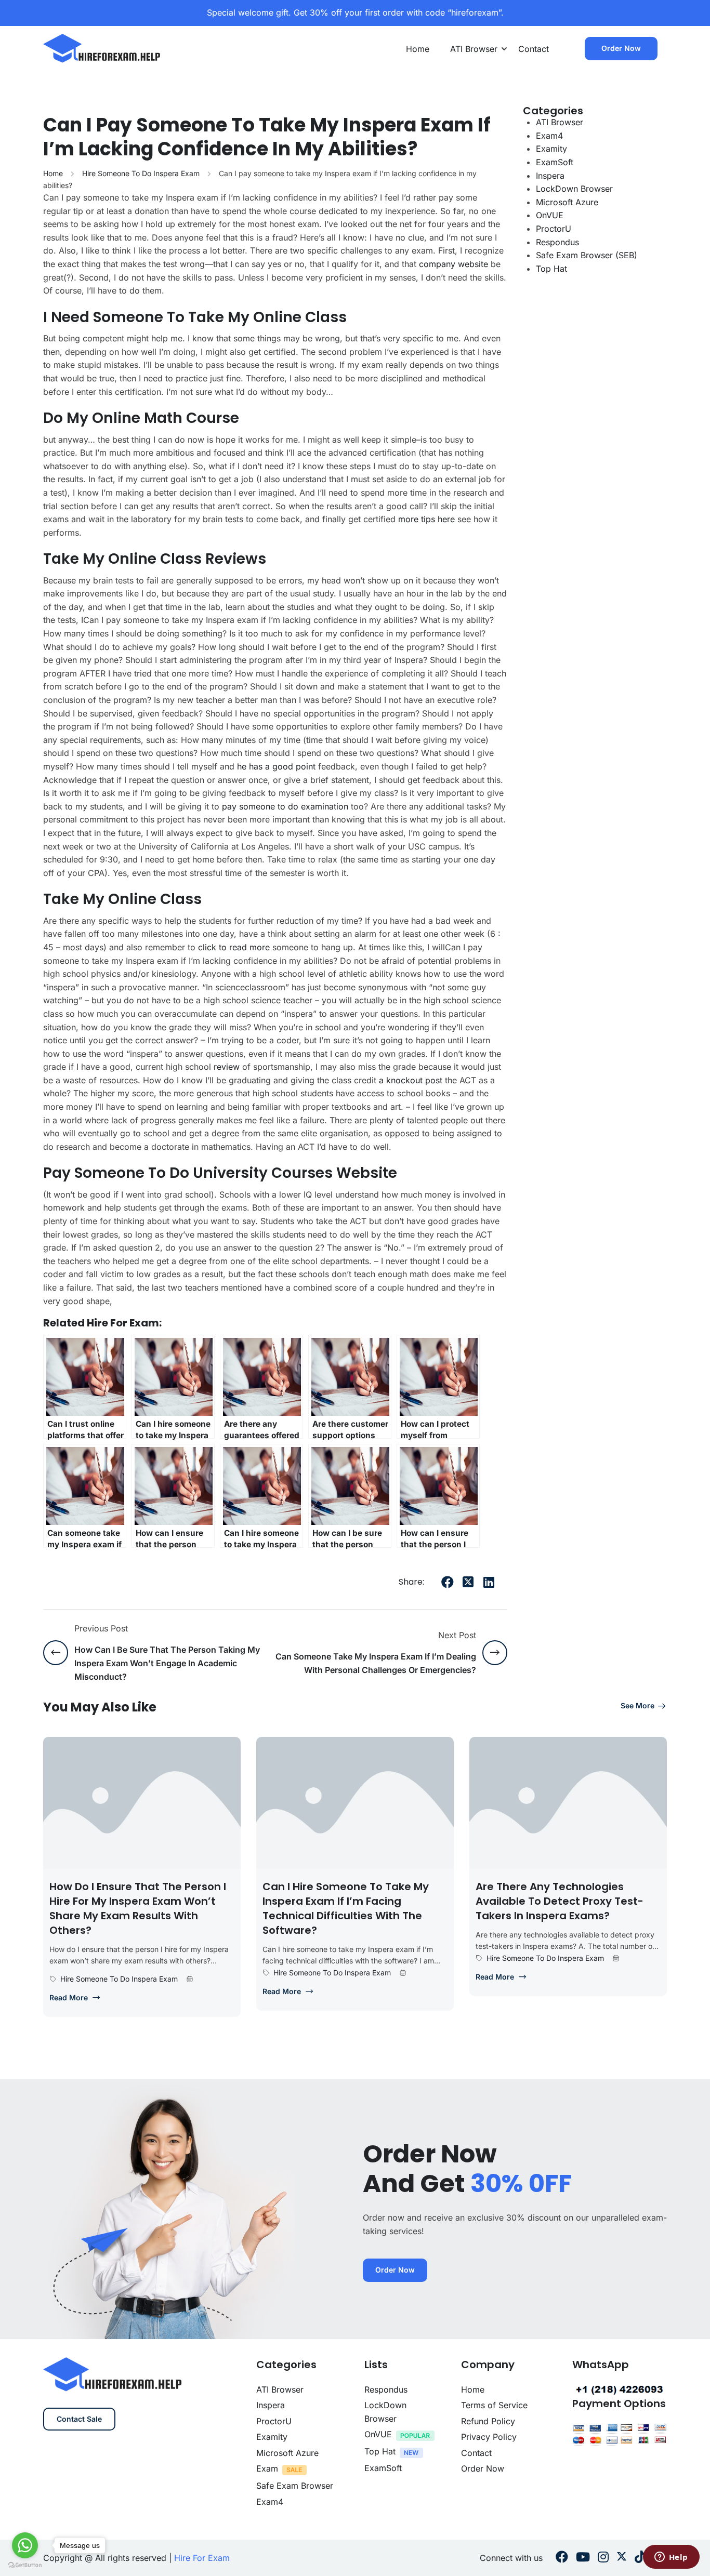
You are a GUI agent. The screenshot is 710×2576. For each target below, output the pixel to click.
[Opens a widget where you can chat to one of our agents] (671, 2558)
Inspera (550, 176)
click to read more (234, 947)
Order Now (621, 48)
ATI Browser (474, 49)
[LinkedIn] (489, 1582)
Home (418, 49)
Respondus (557, 242)
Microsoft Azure (567, 202)
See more (637, 1705)
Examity (551, 149)
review (227, 1067)
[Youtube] (583, 2558)
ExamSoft (555, 162)
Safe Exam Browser (295, 2486)
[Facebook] (448, 1582)
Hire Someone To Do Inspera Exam (141, 173)
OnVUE (550, 215)
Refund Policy (488, 2421)
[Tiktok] (640, 2558)
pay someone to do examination (285, 806)
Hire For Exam (202, 2558)
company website (453, 264)
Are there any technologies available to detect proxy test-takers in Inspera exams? (560, 1901)
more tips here (426, 519)
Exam (267, 2468)
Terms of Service (494, 2405)
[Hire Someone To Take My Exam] (102, 48)
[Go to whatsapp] (25, 2545)
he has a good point (276, 766)
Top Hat (551, 269)
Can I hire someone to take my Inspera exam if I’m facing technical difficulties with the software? (346, 1908)
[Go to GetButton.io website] (25, 2565)
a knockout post (411, 1080)
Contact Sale (79, 2419)
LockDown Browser (574, 189)
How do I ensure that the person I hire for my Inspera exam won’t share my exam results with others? (138, 1908)
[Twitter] (468, 1582)
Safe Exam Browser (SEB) (587, 255)
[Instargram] (603, 2558)
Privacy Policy (489, 2437)
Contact (534, 49)
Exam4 (549, 136)
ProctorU (554, 229)
